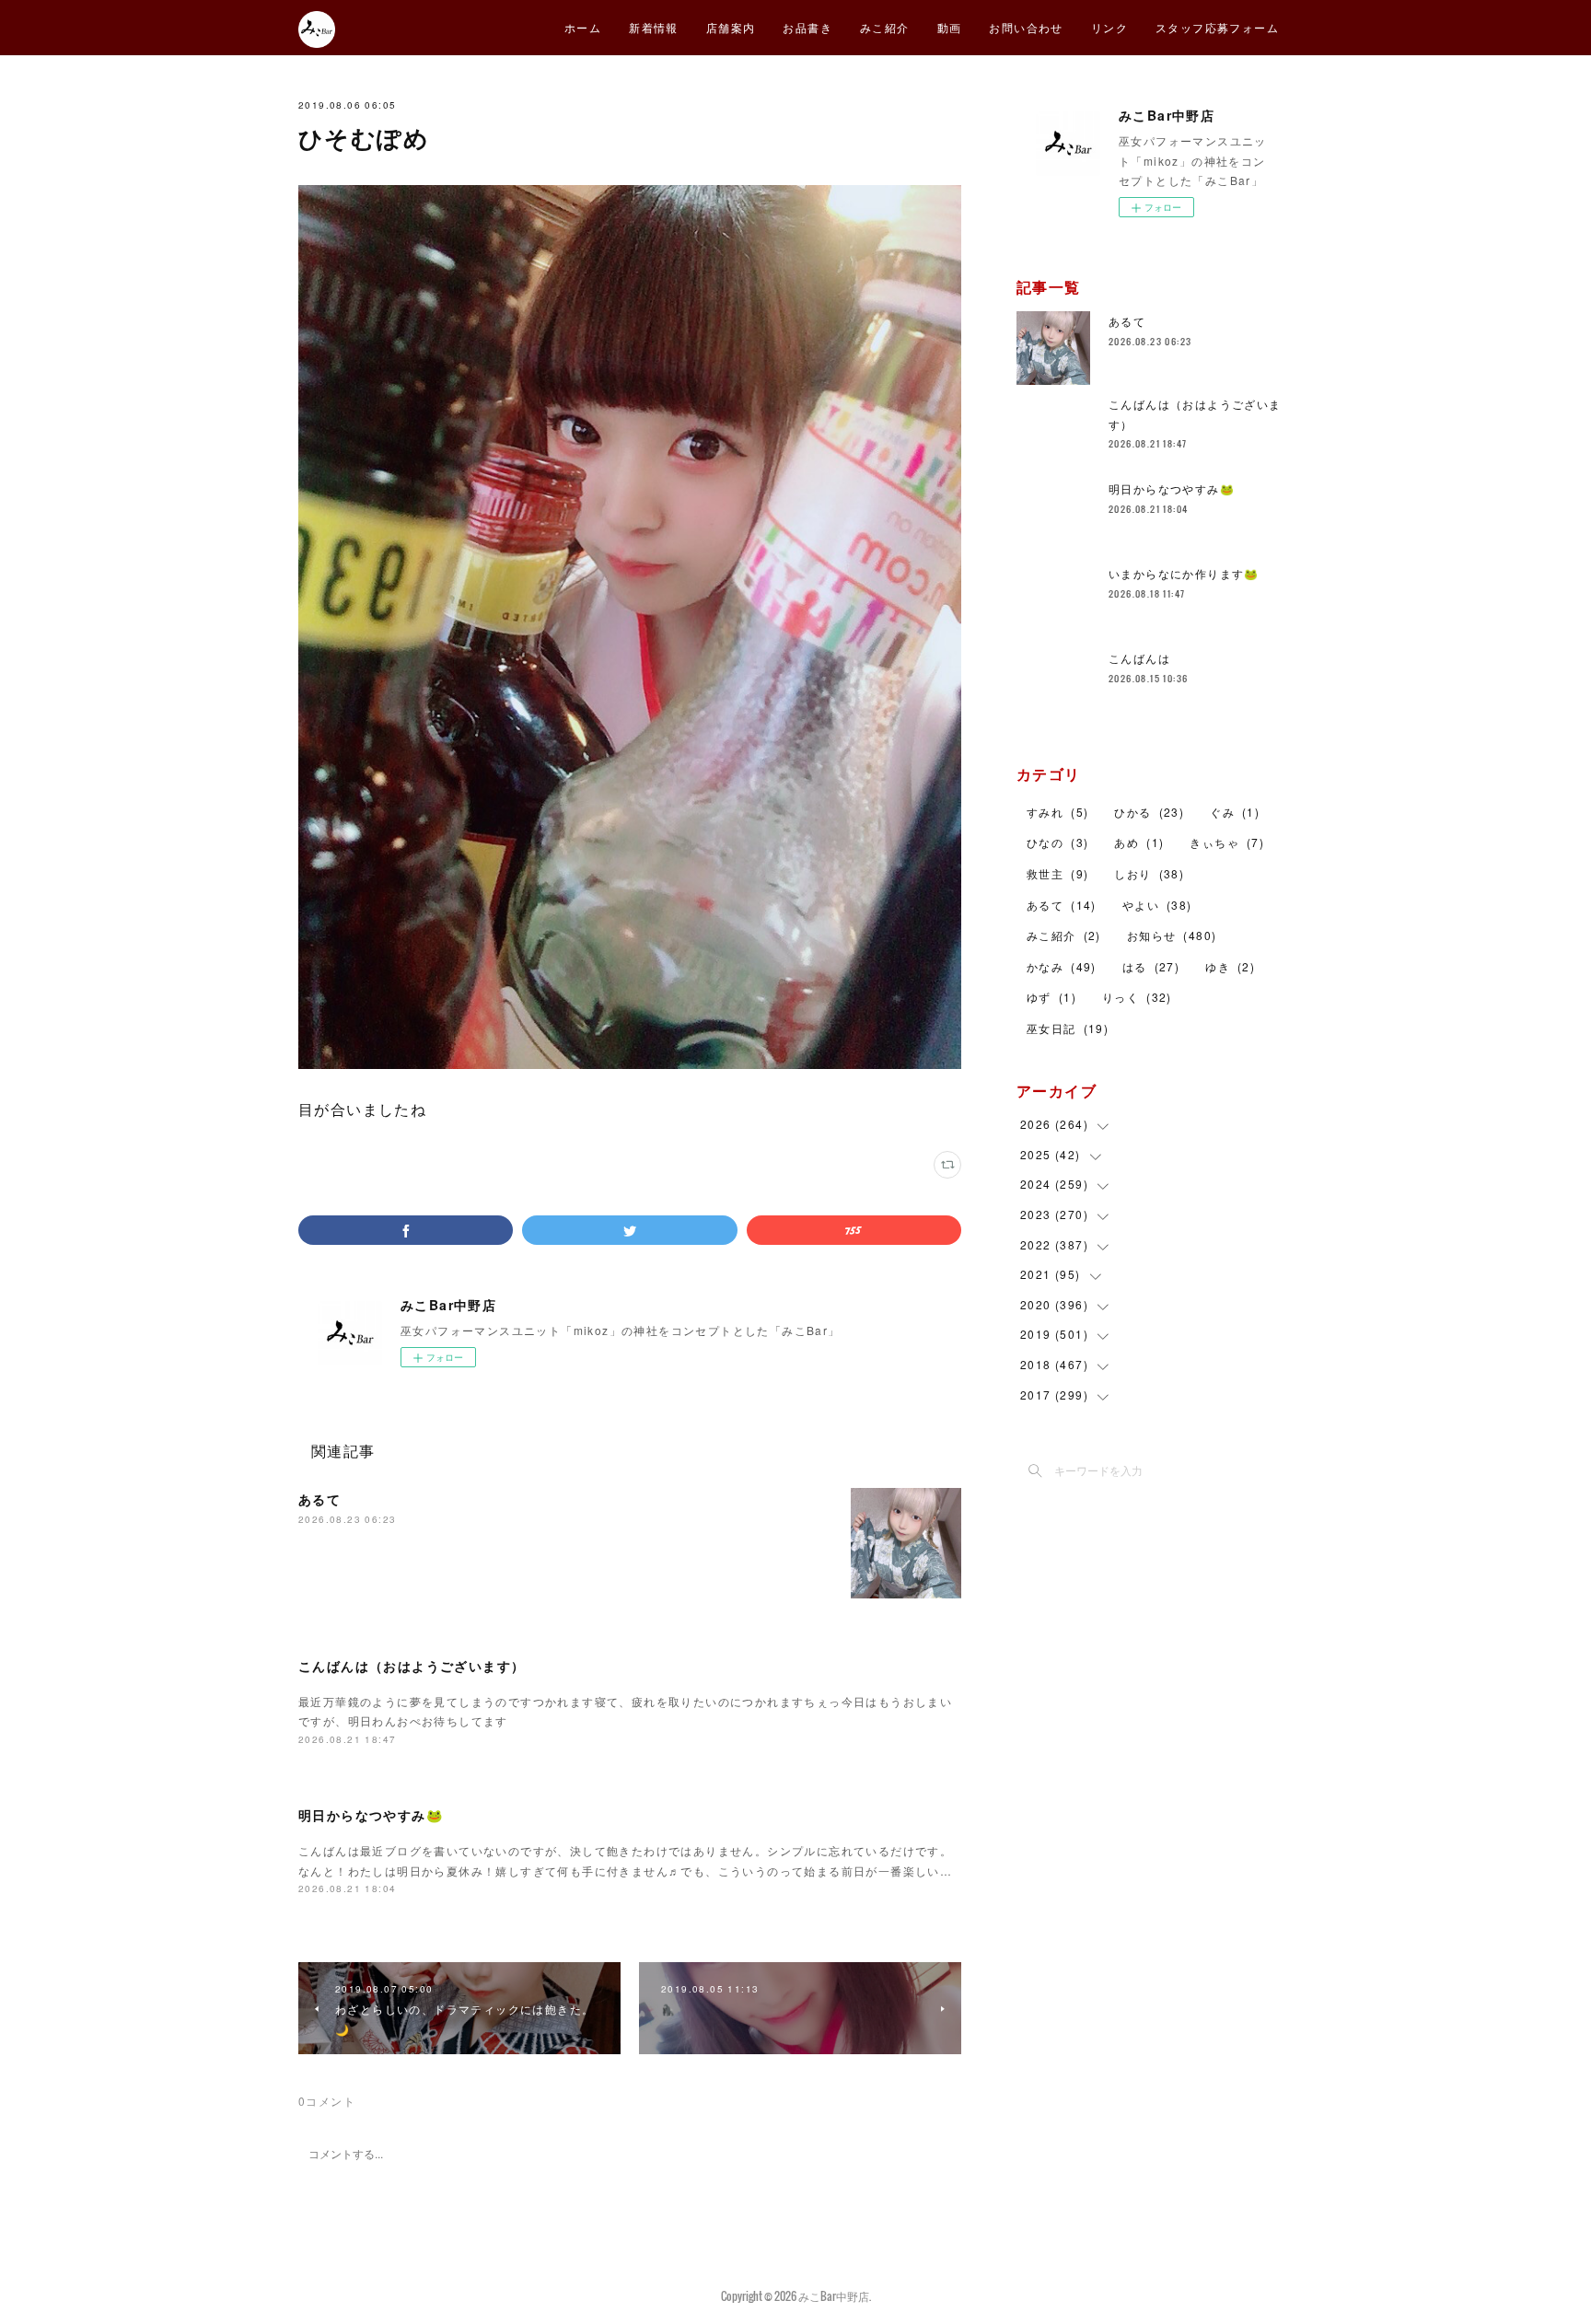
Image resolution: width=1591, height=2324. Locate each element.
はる (1151, 966)
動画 (950, 27)
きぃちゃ (1227, 842)
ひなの (1057, 842)
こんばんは (1139, 658)
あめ (1139, 842)
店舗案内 (731, 27)
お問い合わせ (1026, 27)
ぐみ (1235, 812)
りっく (1137, 997)
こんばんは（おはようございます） (412, 1666)
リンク (1109, 27)
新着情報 (654, 27)
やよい (1157, 905)
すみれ (1057, 812)
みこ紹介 (885, 27)
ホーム (583, 27)
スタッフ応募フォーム (1217, 27)
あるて (319, 1499)
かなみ (1062, 966)
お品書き (807, 27)
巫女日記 (1068, 1028)
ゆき (1230, 966)
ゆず (1051, 997)
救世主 (1057, 873)
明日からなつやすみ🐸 (371, 1815)
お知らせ (1172, 935)
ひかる (1149, 812)
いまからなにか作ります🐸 (1184, 573)
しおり (1149, 873)
